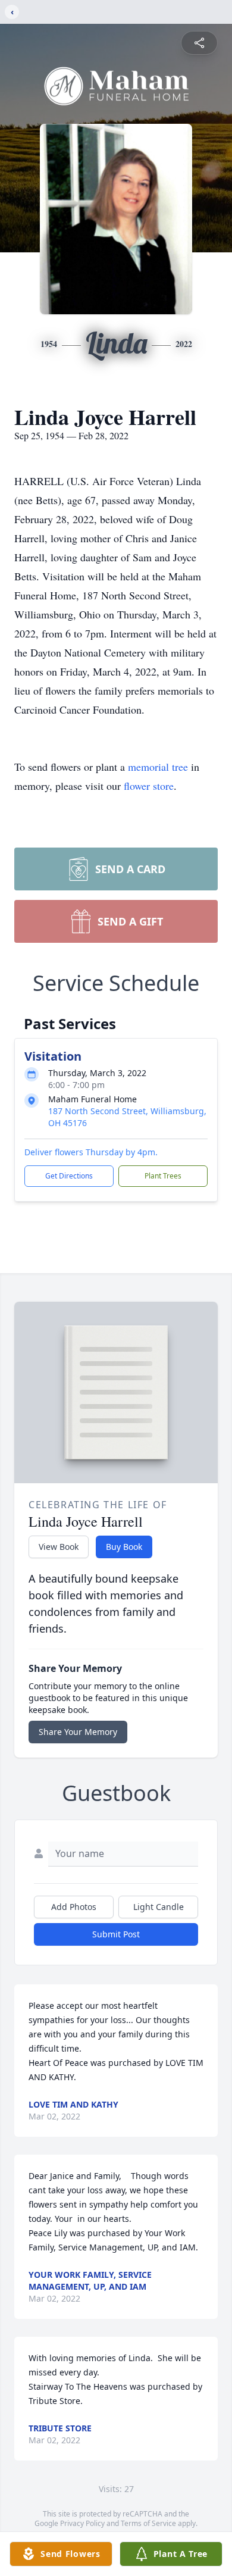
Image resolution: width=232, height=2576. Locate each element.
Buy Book (124, 1547)
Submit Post (116, 1934)
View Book (59, 1547)
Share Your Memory (78, 1732)
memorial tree (158, 767)
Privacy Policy (82, 2523)
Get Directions (69, 1176)
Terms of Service (148, 2523)
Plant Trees (163, 1176)
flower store (149, 786)
